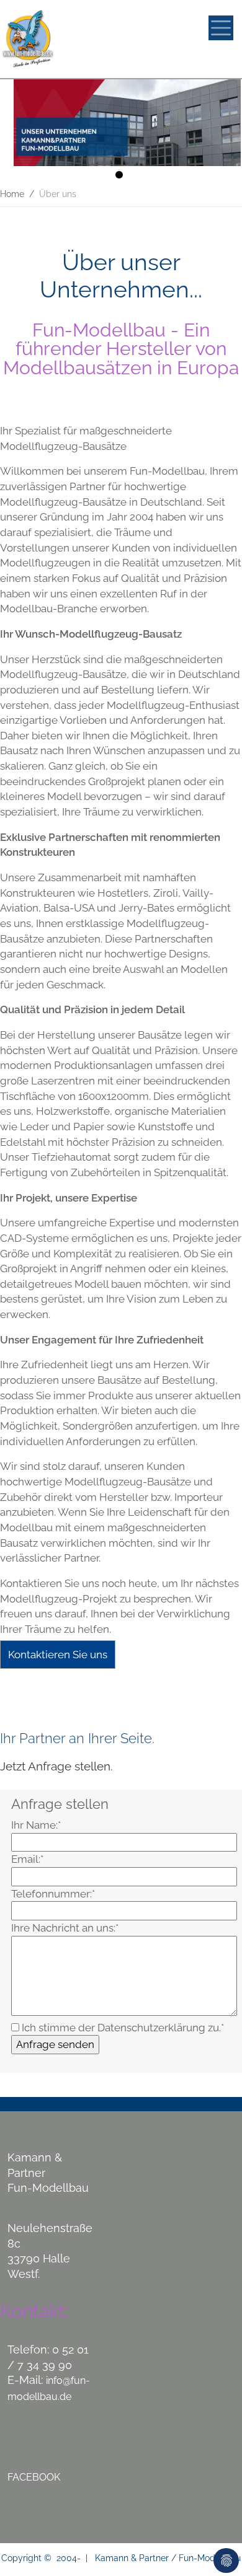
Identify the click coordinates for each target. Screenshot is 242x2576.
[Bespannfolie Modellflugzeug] (73, 39)
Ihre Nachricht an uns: (65, 1928)
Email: (27, 1859)
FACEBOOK (34, 2477)
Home (12, 194)
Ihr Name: (36, 1825)
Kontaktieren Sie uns (58, 1655)
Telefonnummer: (53, 1894)
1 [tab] (121, 177)
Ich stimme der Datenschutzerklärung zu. (122, 2028)
